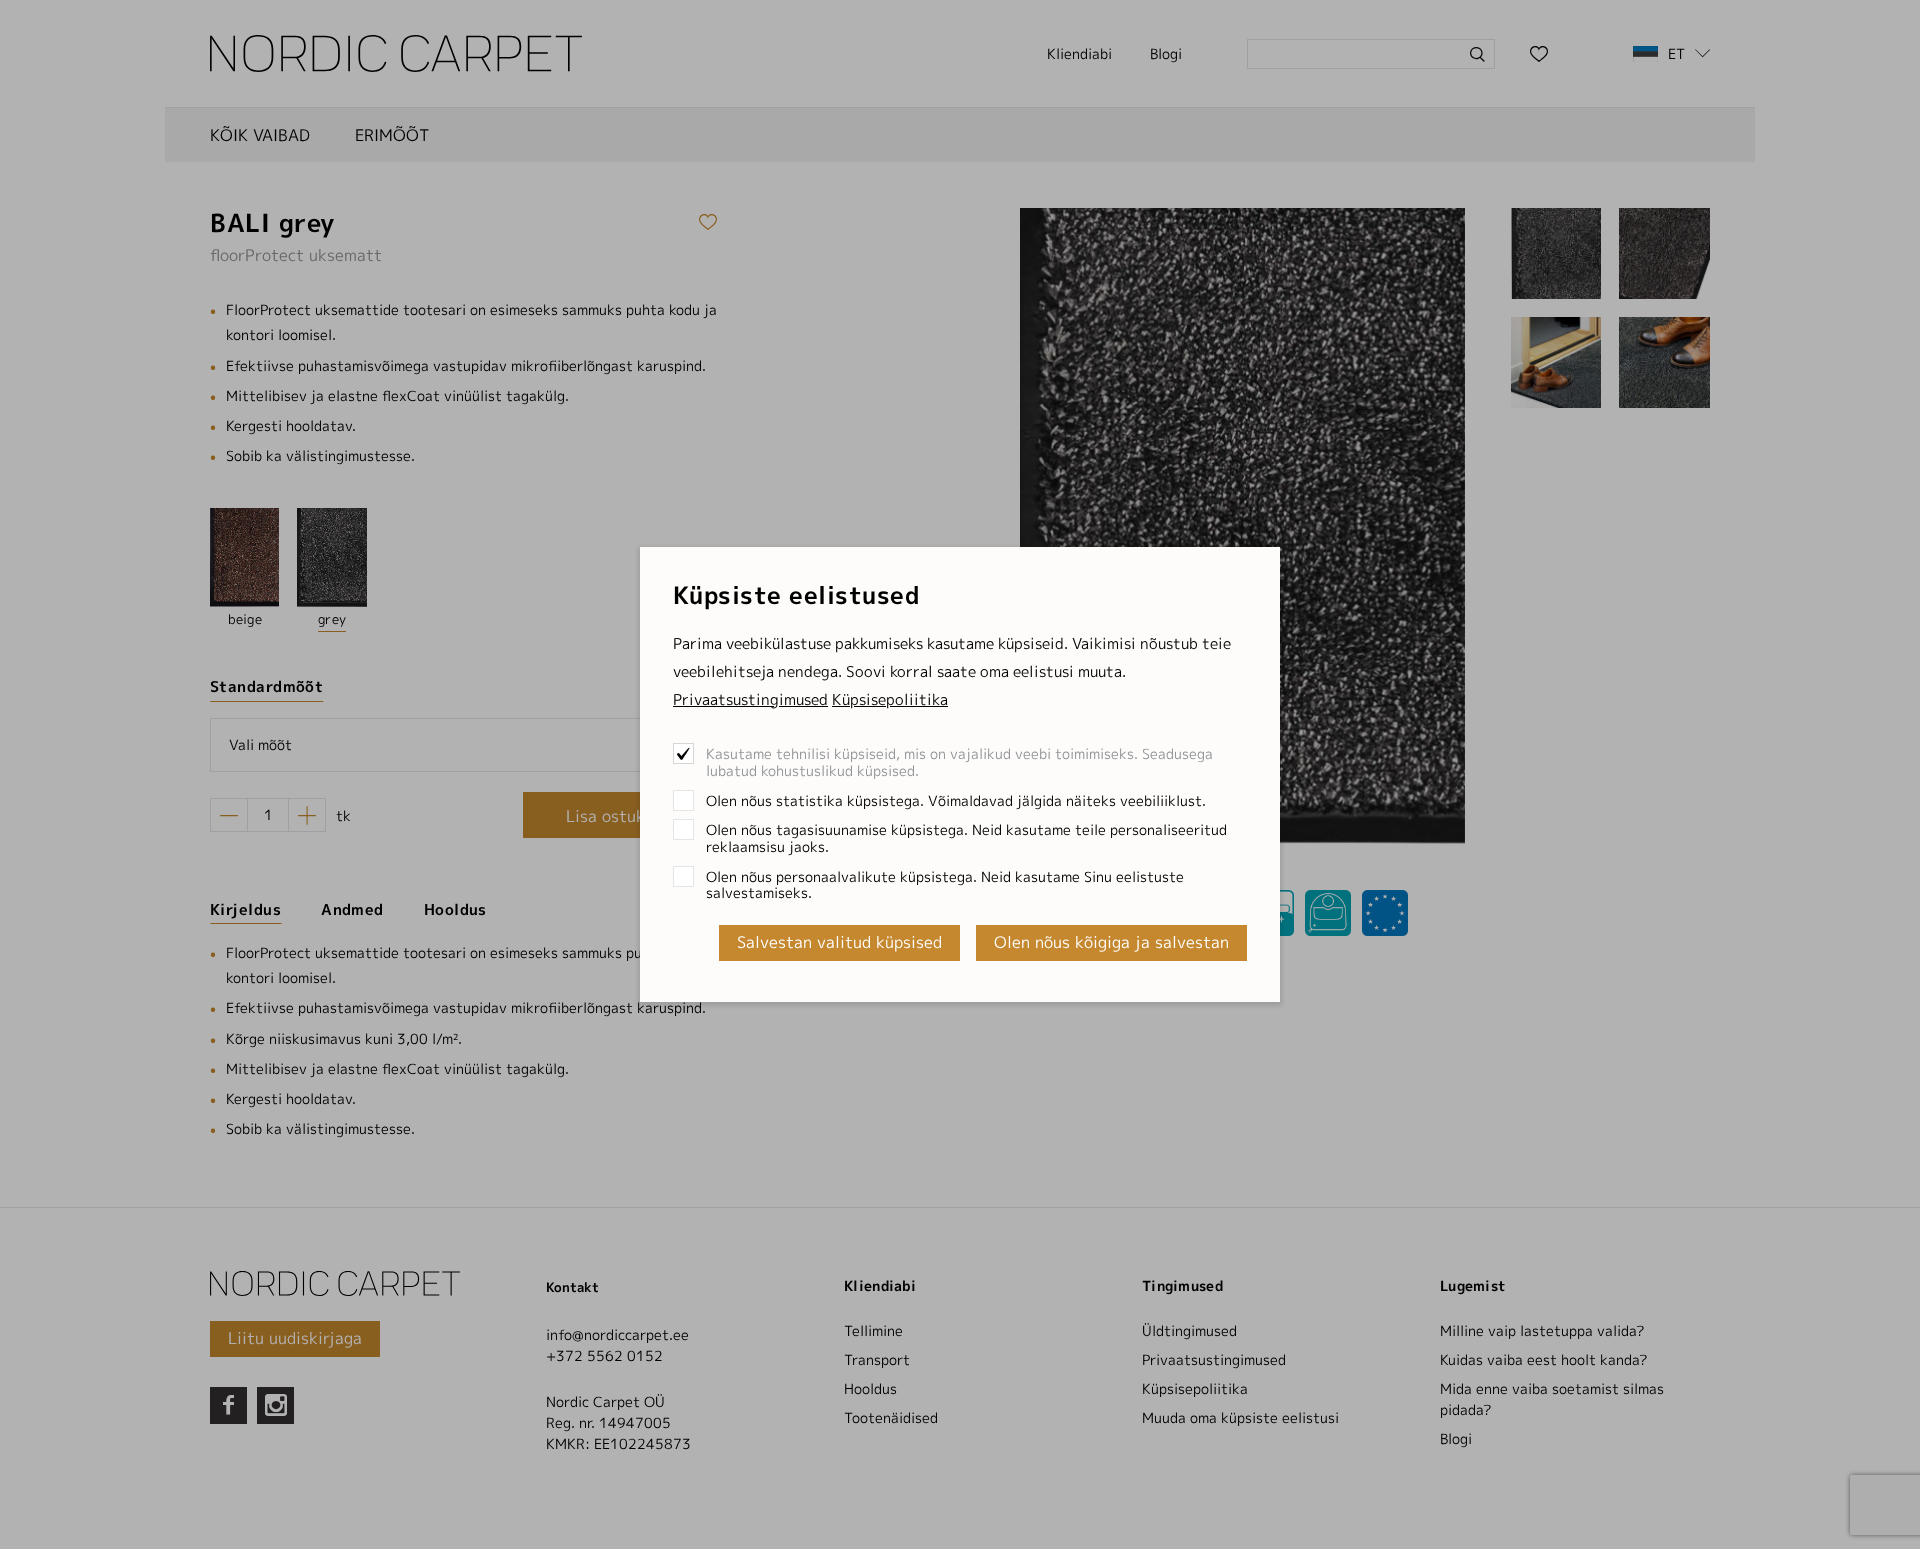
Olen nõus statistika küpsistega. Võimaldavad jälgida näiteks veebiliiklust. (956, 800)
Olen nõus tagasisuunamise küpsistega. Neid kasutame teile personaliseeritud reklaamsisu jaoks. (966, 837)
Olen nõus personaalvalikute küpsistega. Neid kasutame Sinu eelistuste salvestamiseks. (945, 884)
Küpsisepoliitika (890, 699)
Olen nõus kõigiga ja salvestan (1111, 942)
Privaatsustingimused (750, 699)
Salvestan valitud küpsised (839, 942)
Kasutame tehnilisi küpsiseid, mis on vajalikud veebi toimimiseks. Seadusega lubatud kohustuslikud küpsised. (959, 761)
